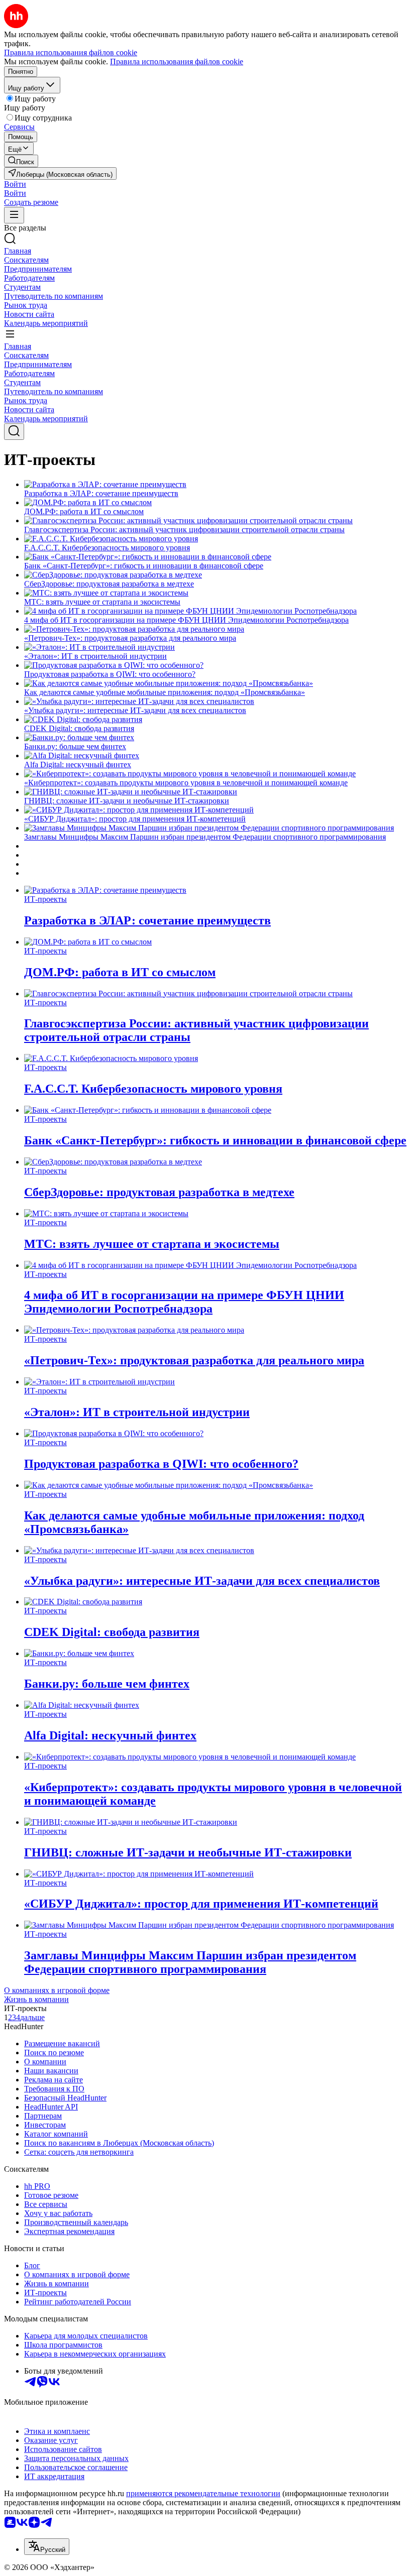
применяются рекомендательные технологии (203, 2493)
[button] (15, 184)
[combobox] (47, 2547)
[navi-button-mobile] (14, 215)
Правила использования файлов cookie (177, 62)
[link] (21, 161)
